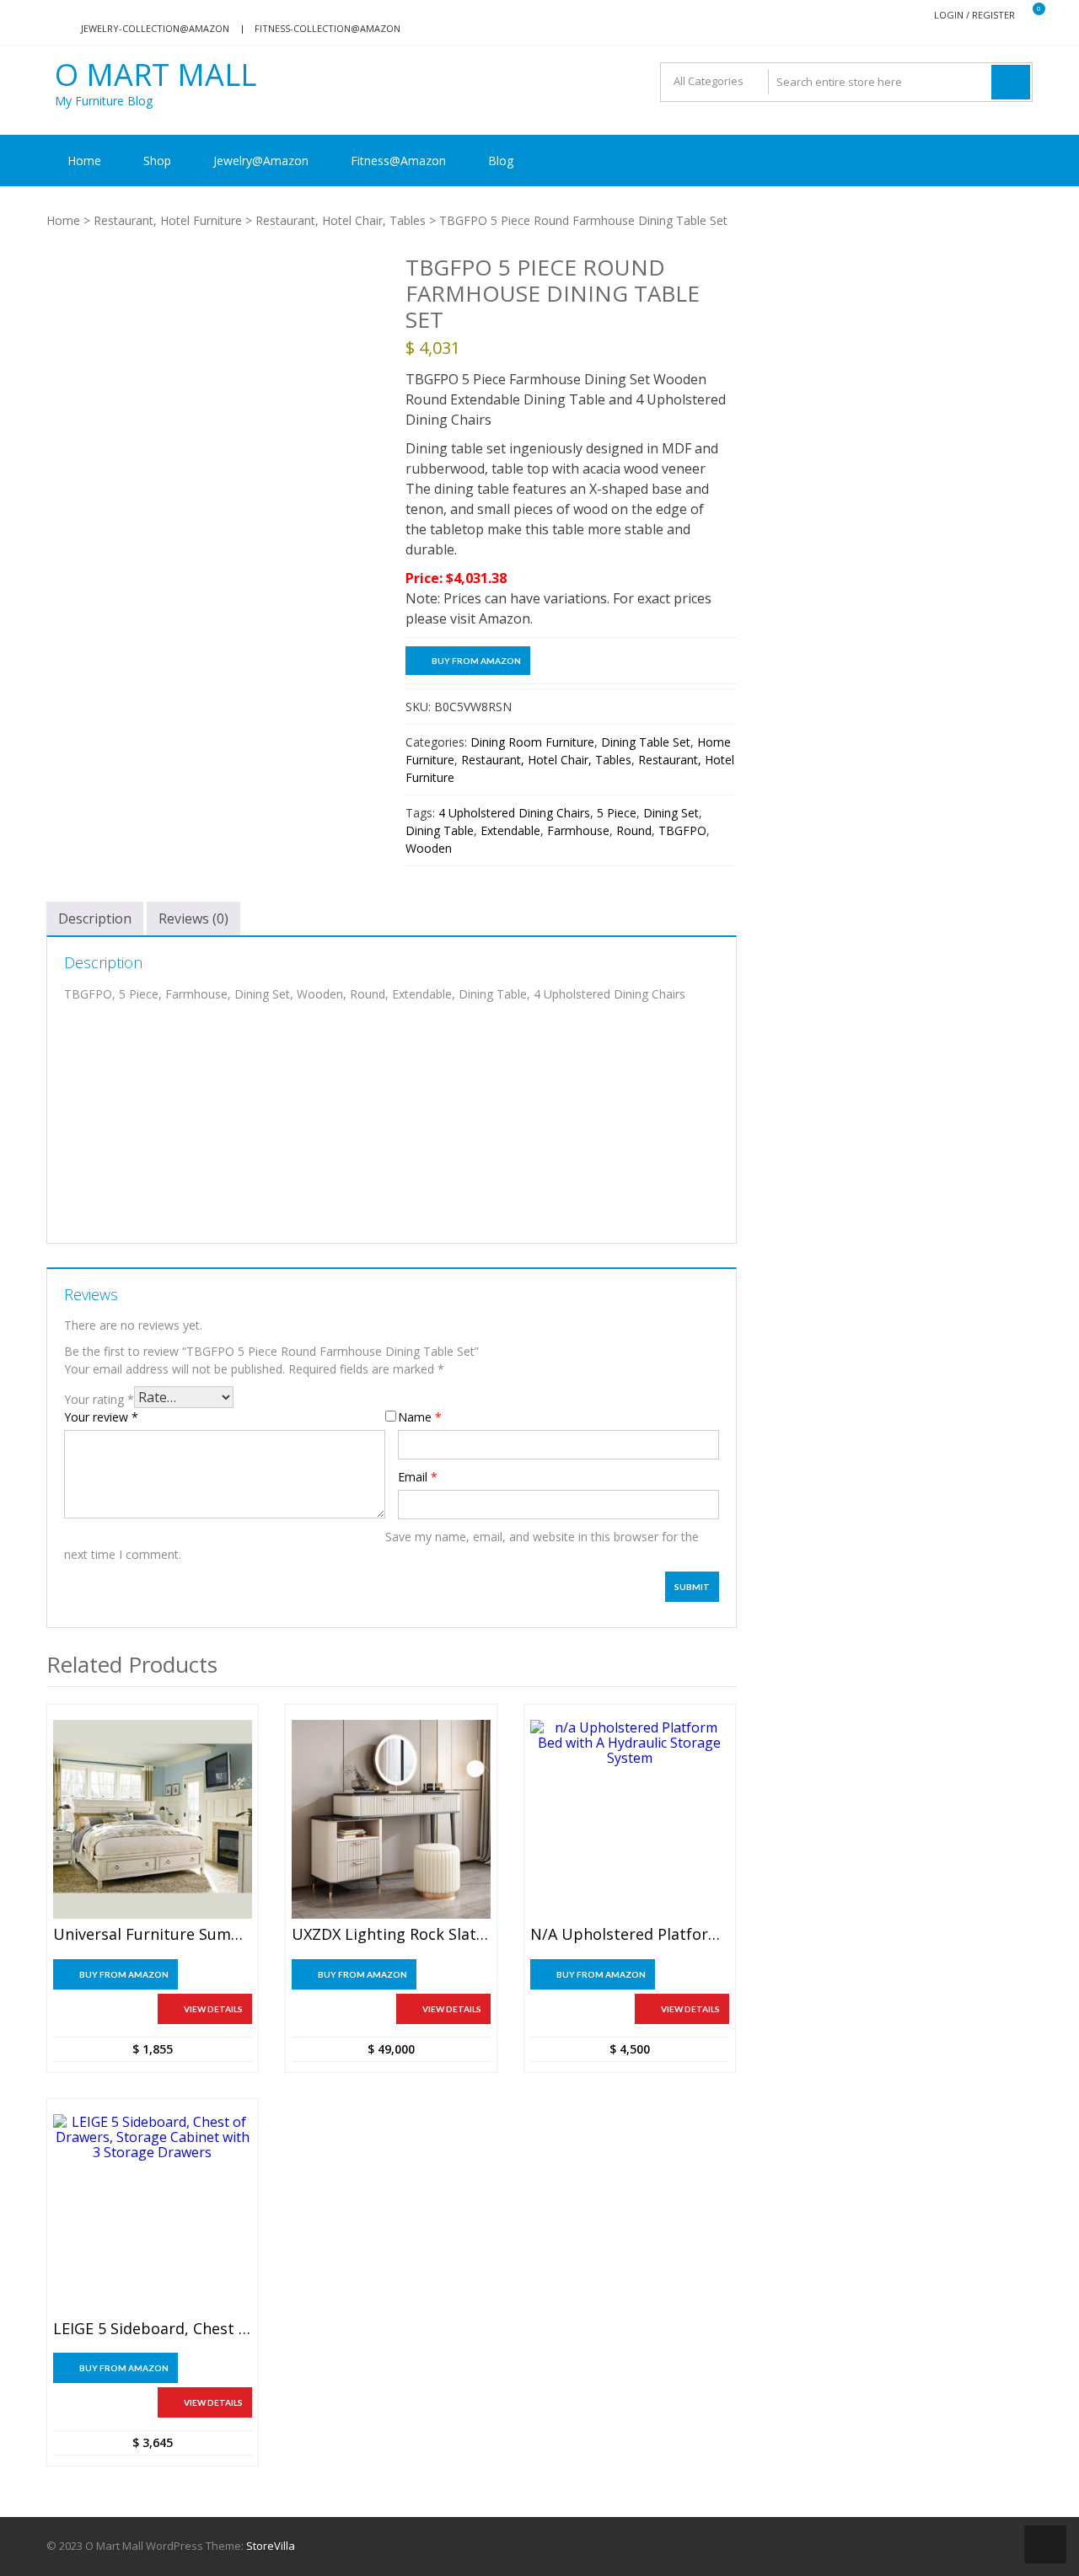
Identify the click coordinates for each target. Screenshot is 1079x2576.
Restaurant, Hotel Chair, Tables (341, 220)
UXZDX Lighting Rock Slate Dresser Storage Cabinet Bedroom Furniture (391, 1935)
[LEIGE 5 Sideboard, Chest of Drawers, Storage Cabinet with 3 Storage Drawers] (153, 2214)
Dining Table (440, 830)
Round (634, 830)
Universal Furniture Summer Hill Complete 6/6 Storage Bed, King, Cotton (153, 1935)
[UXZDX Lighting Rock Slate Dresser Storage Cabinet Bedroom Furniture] (391, 1819)
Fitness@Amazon (398, 161)
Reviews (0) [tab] (193, 918)
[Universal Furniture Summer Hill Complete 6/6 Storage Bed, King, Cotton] (153, 1819)
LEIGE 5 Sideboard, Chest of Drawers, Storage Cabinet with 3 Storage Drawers (153, 2329)
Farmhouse (578, 830)
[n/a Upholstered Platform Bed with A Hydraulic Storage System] (630, 1819)
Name (420, 1417)
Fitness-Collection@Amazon (327, 28)
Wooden (429, 848)
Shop (157, 161)
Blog (501, 161)
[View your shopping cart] (1028, 16)
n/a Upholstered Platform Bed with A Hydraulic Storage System (630, 1935)
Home (84, 161)
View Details (213, 2009)
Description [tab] (95, 918)
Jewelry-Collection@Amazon (155, 28)
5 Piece (617, 813)
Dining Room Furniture (532, 742)
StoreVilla (271, 2546)
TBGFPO (682, 830)
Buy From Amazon (476, 661)
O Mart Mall (156, 75)
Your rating (99, 1399)
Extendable (510, 830)
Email (418, 1477)
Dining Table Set (646, 742)
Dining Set (671, 813)
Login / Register (974, 15)
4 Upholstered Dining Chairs (514, 813)
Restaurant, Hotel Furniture (168, 220)
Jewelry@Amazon (261, 161)
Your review (101, 1417)
